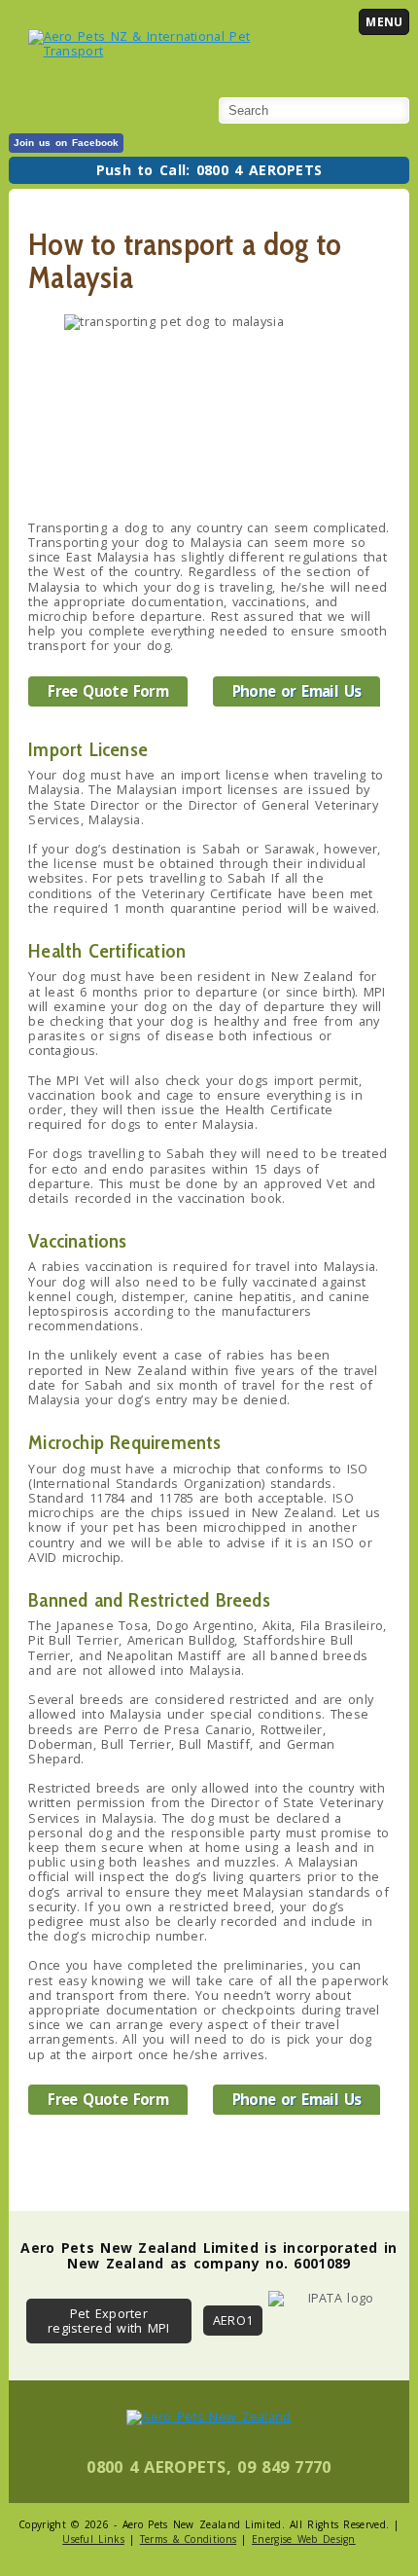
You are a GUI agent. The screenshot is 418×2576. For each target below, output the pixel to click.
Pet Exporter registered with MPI (109, 2321)
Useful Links (93, 2539)
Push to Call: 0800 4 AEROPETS (209, 170)
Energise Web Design (304, 2539)
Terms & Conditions (188, 2539)
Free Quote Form (108, 691)
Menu (384, 22)
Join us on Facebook (66, 143)
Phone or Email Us (297, 691)
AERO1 (233, 2320)
